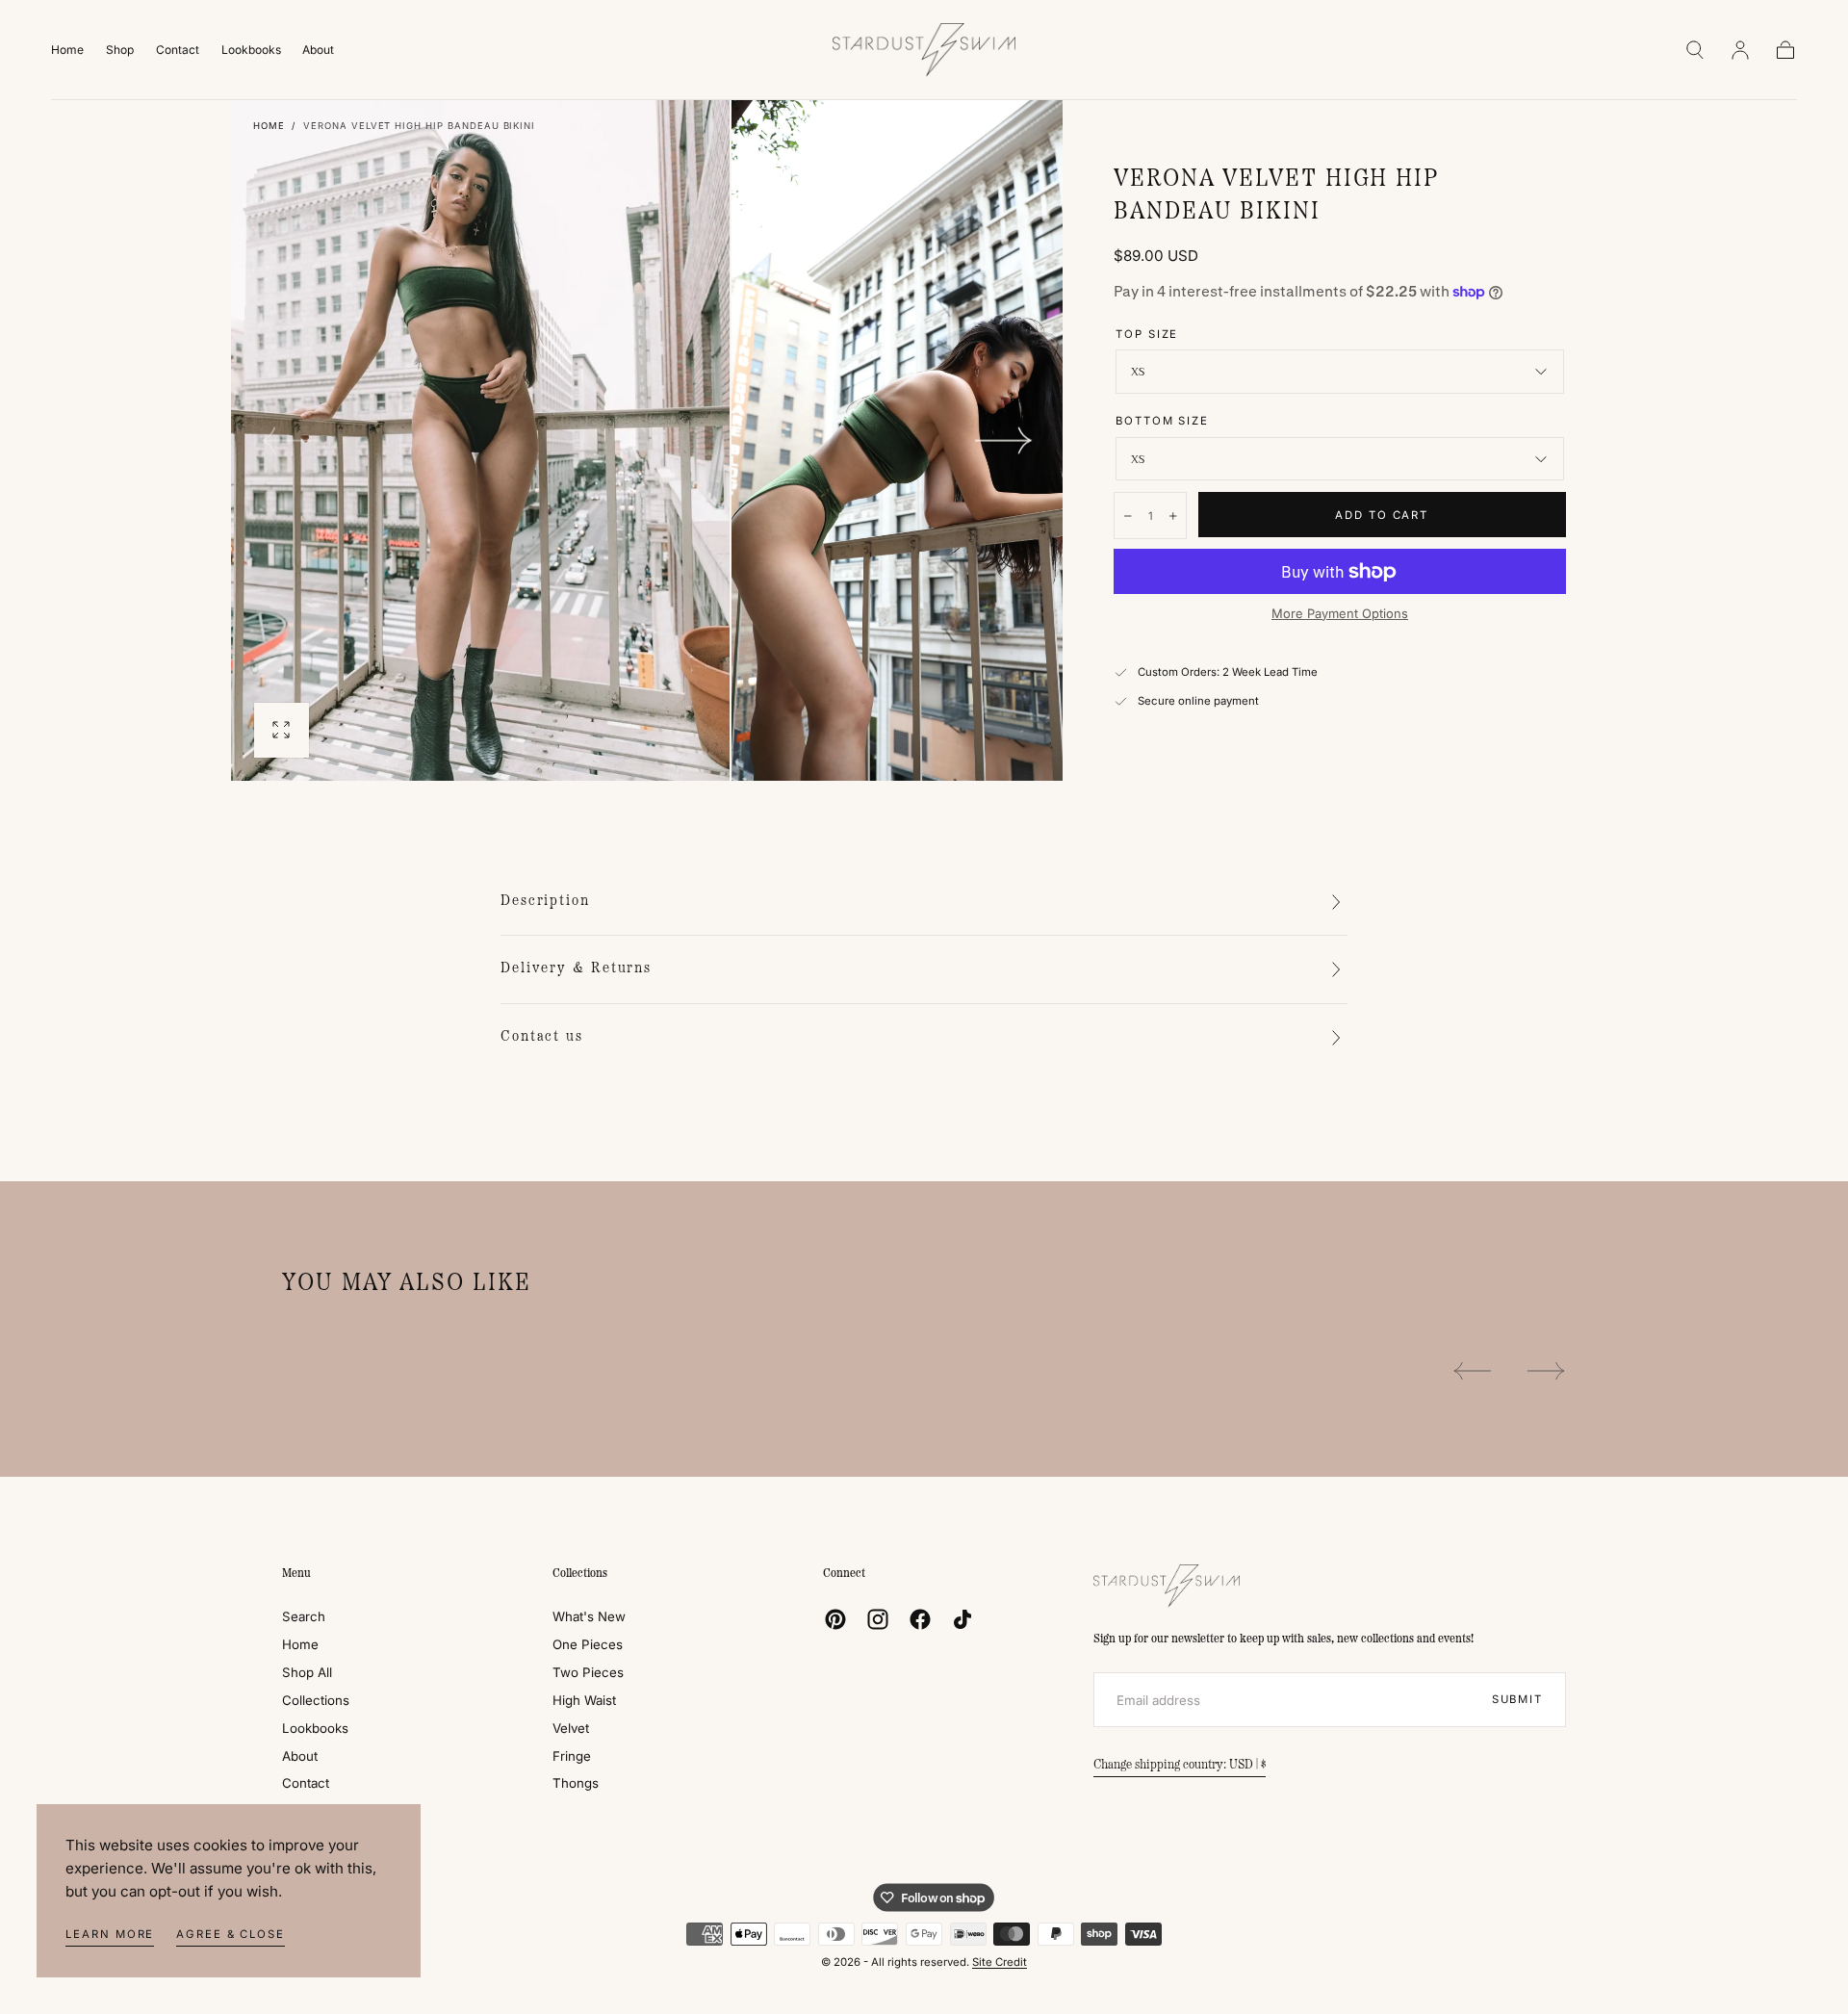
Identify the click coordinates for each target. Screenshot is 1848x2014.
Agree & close (231, 1934)
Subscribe (1033, 1080)
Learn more (110, 1934)
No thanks (924, 1143)
